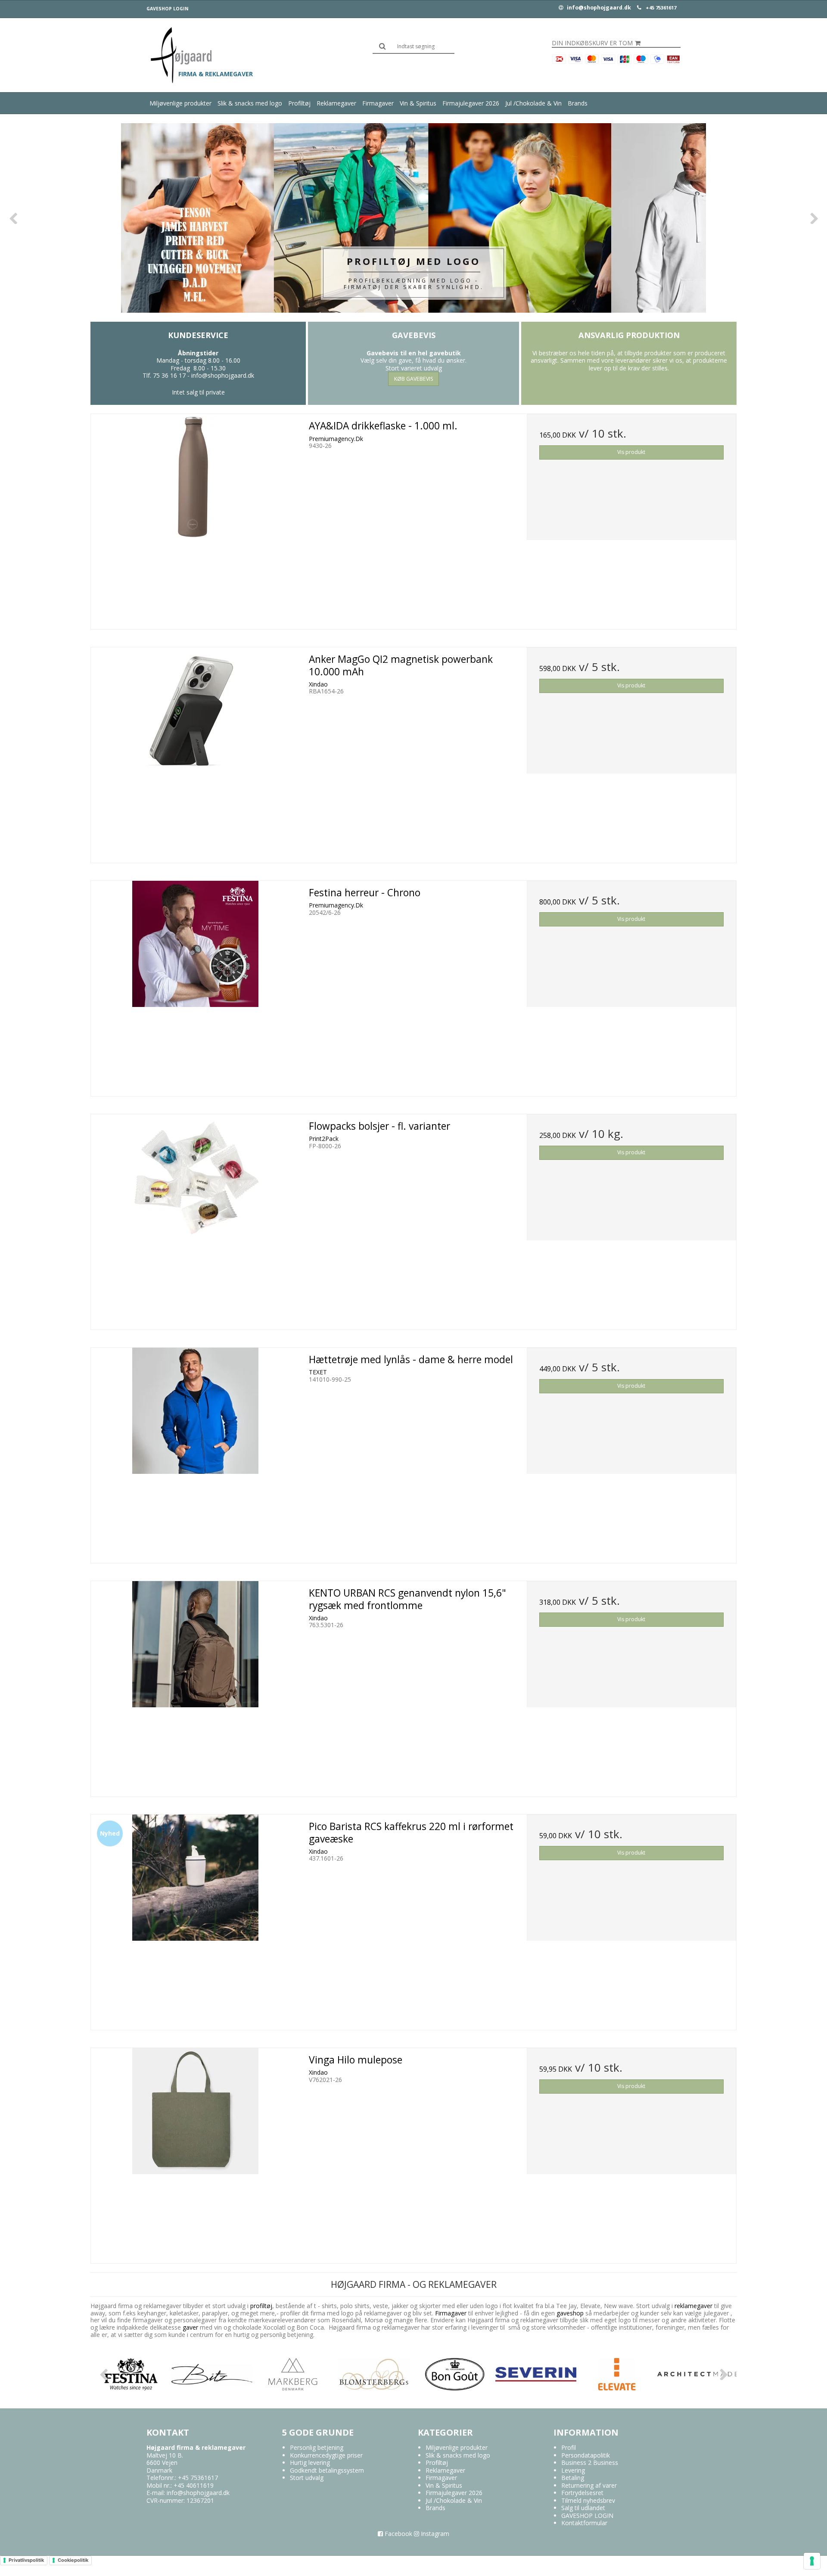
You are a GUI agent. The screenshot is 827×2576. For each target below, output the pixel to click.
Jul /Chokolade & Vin (533, 103)
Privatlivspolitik (26, 2560)
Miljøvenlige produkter (180, 103)
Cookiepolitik (73, 2560)
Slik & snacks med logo (250, 103)
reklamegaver (693, 2306)
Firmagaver (378, 103)
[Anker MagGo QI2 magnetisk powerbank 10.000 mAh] (196, 752)
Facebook (398, 2534)
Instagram (434, 2534)
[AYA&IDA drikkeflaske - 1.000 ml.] (196, 519)
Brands (578, 103)
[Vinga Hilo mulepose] (196, 2153)
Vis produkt (631, 452)
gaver (190, 2327)
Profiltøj (299, 103)
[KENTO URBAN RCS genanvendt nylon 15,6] (196, 1686)
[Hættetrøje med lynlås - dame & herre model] (196, 1452)
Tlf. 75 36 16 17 (164, 375)
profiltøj (261, 2306)
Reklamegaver (336, 103)
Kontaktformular (584, 2523)
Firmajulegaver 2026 (471, 103)
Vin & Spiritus (418, 103)
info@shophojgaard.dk (598, 8)
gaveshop (571, 2313)
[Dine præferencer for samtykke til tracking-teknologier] (812, 2561)
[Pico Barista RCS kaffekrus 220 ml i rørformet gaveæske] (196, 1919)
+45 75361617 (661, 8)
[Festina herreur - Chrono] (196, 985)
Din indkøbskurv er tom (592, 43)
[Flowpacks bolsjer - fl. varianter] (196, 1219)
